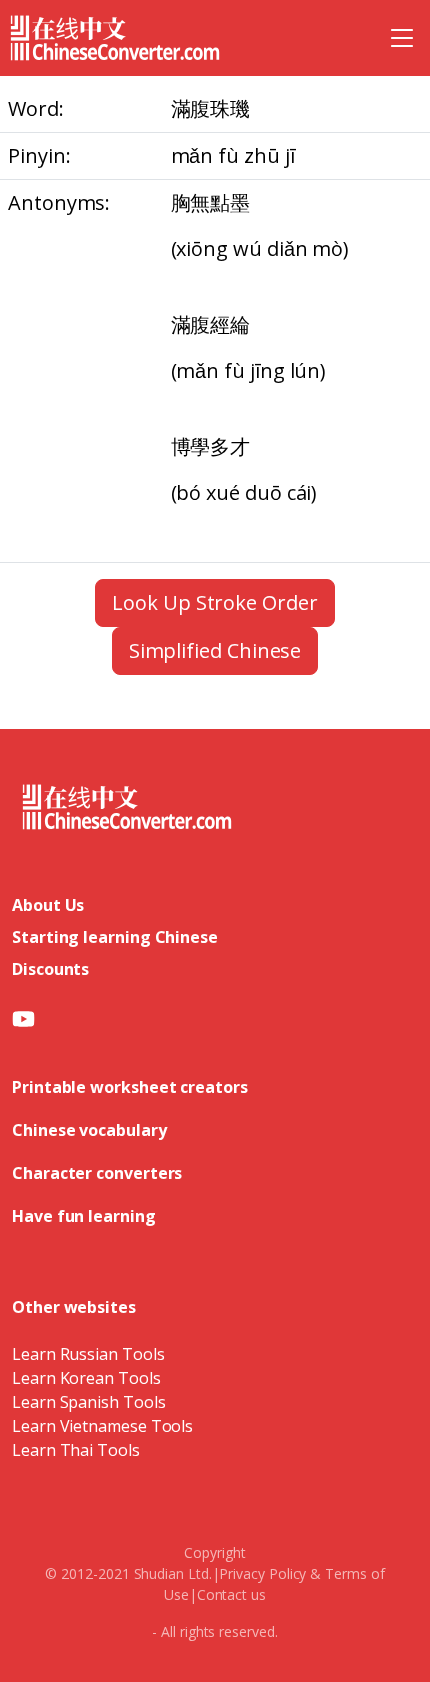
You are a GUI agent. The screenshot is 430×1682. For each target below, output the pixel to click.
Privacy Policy (262, 1573)
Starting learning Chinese (115, 937)
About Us (48, 905)
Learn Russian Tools (88, 1354)
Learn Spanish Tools (88, 1402)
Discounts (50, 969)
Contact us (231, 1594)
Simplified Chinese (215, 650)
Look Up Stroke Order (214, 602)
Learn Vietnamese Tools (102, 1426)
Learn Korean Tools (86, 1378)
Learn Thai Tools (76, 1450)
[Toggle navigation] (402, 38)
